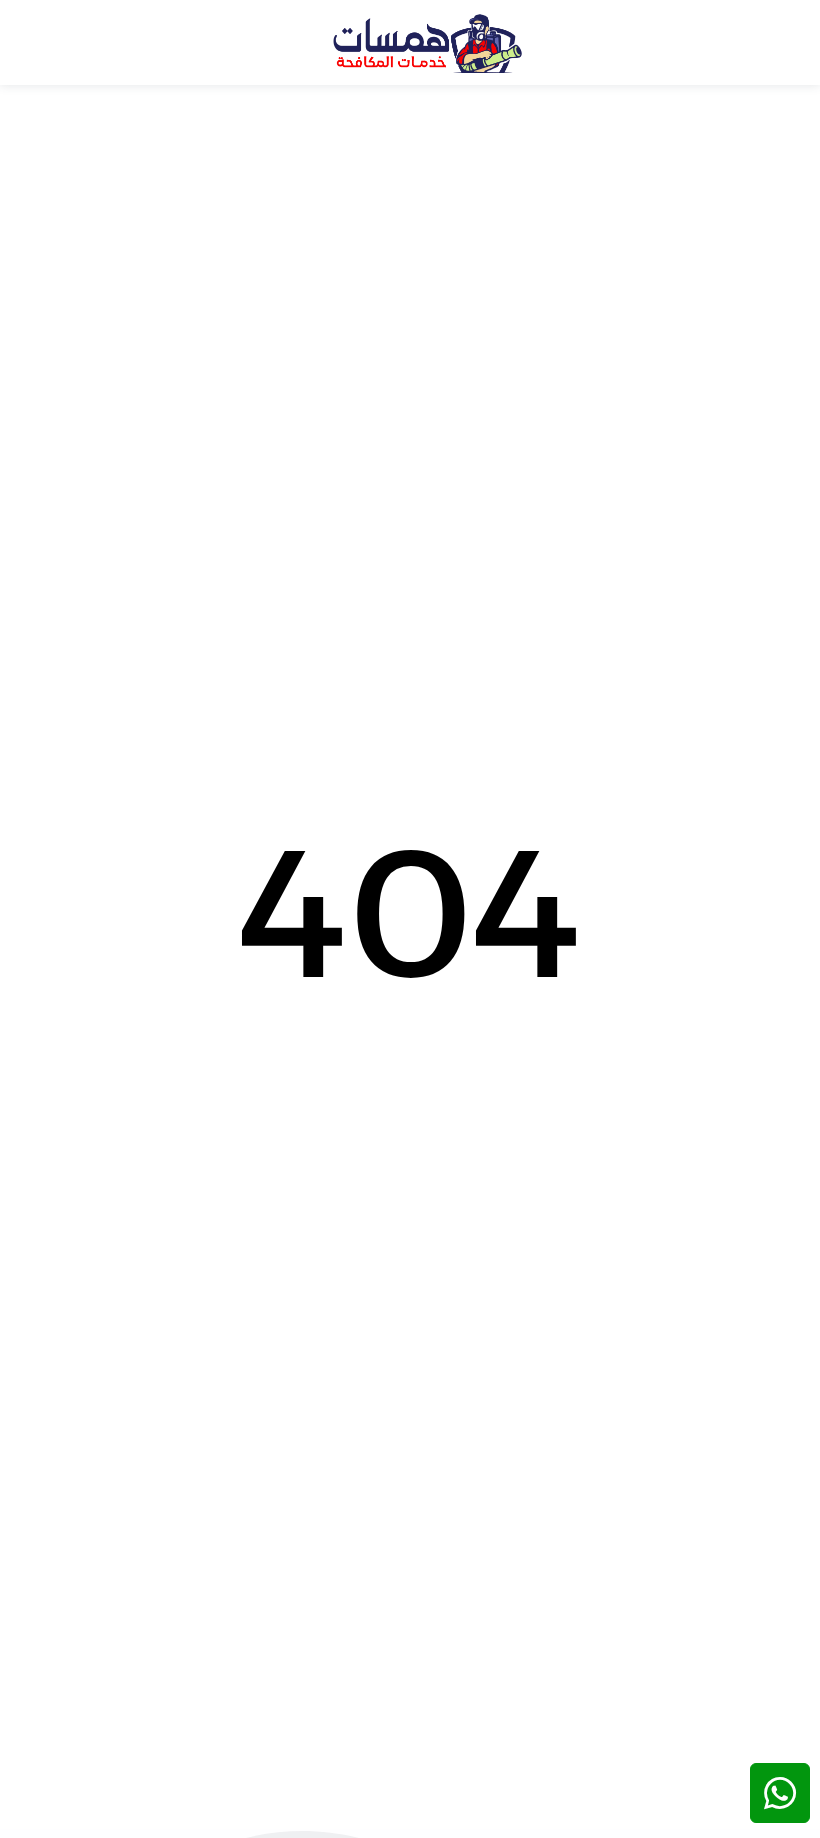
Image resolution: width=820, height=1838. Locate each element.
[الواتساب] (780, 1793)
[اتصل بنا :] (780, 1728)
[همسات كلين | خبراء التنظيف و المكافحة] (427, 42)
